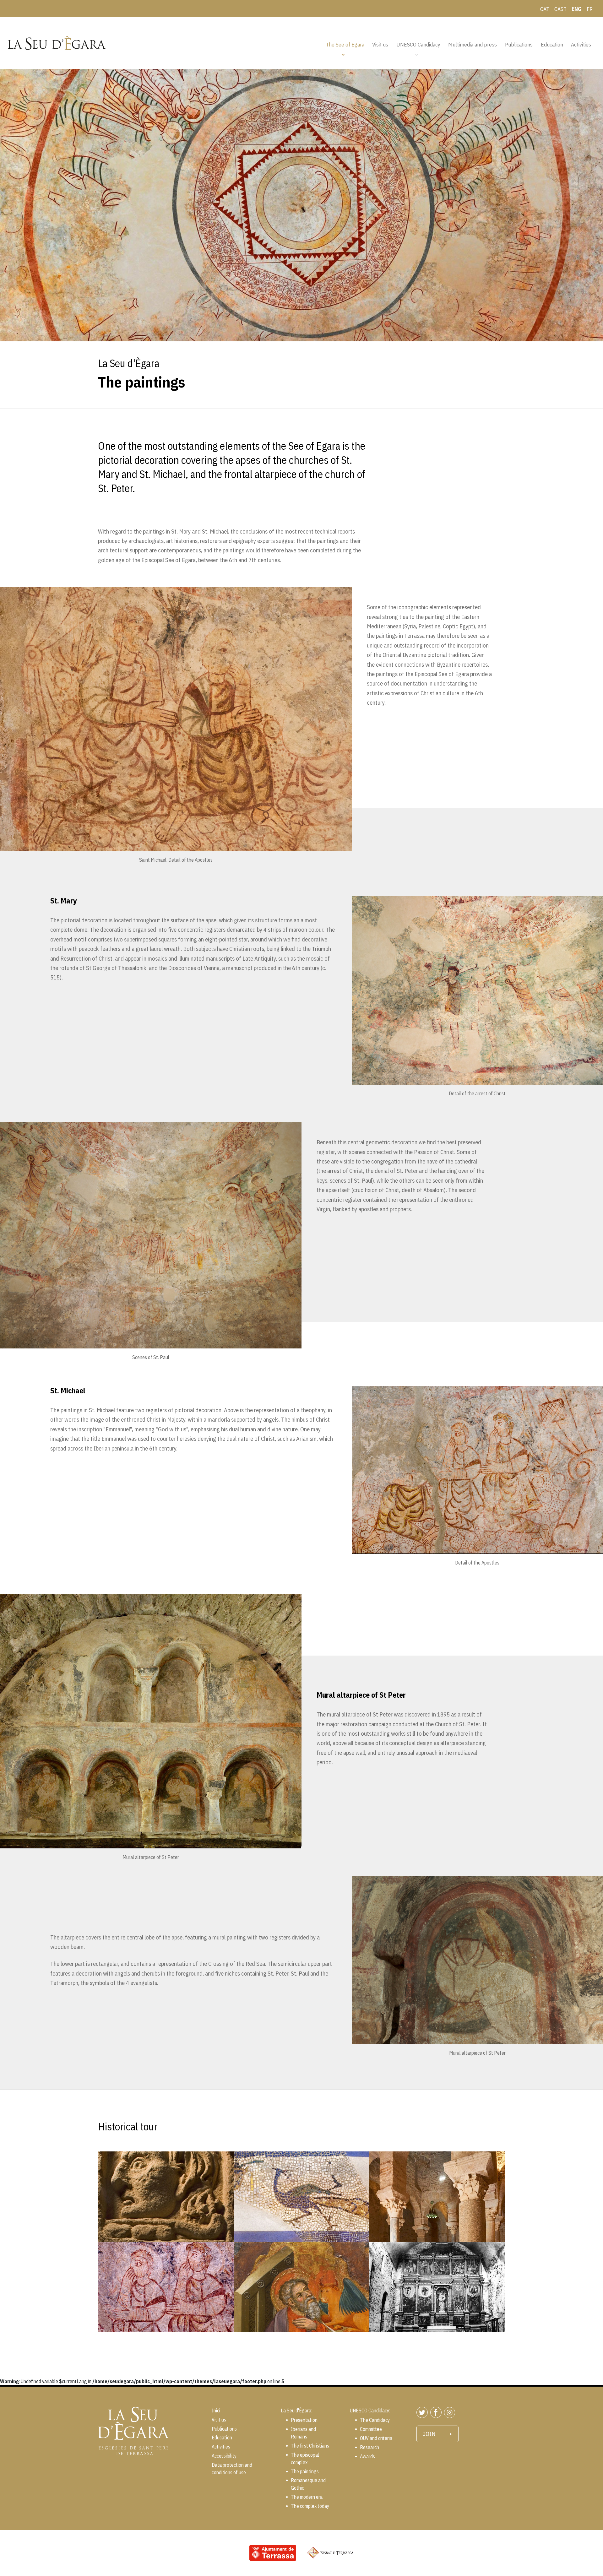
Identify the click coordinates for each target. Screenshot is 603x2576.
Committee (371, 2429)
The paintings (156, 2287)
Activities (581, 44)
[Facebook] (437, 2412)
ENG (577, 9)
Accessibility (224, 2456)
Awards (367, 2456)
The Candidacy (375, 2420)
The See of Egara (345, 44)
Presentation (304, 2420)
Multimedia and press (473, 44)
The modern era (307, 2497)
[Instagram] (451, 2412)
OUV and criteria (376, 2438)
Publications (519, 44)
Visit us (380, 44)
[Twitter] (423, 2412)
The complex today (310, 2506)
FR (590, 9)
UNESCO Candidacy (418, 44)
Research (369, 2447)
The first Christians (297, 2197)
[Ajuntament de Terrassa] (273, 2552)
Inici (216, 2411)
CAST (560, 9)
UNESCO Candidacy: (370, 2411)
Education (552, 44)
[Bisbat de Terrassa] (330, 2552)
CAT (545, 9)
